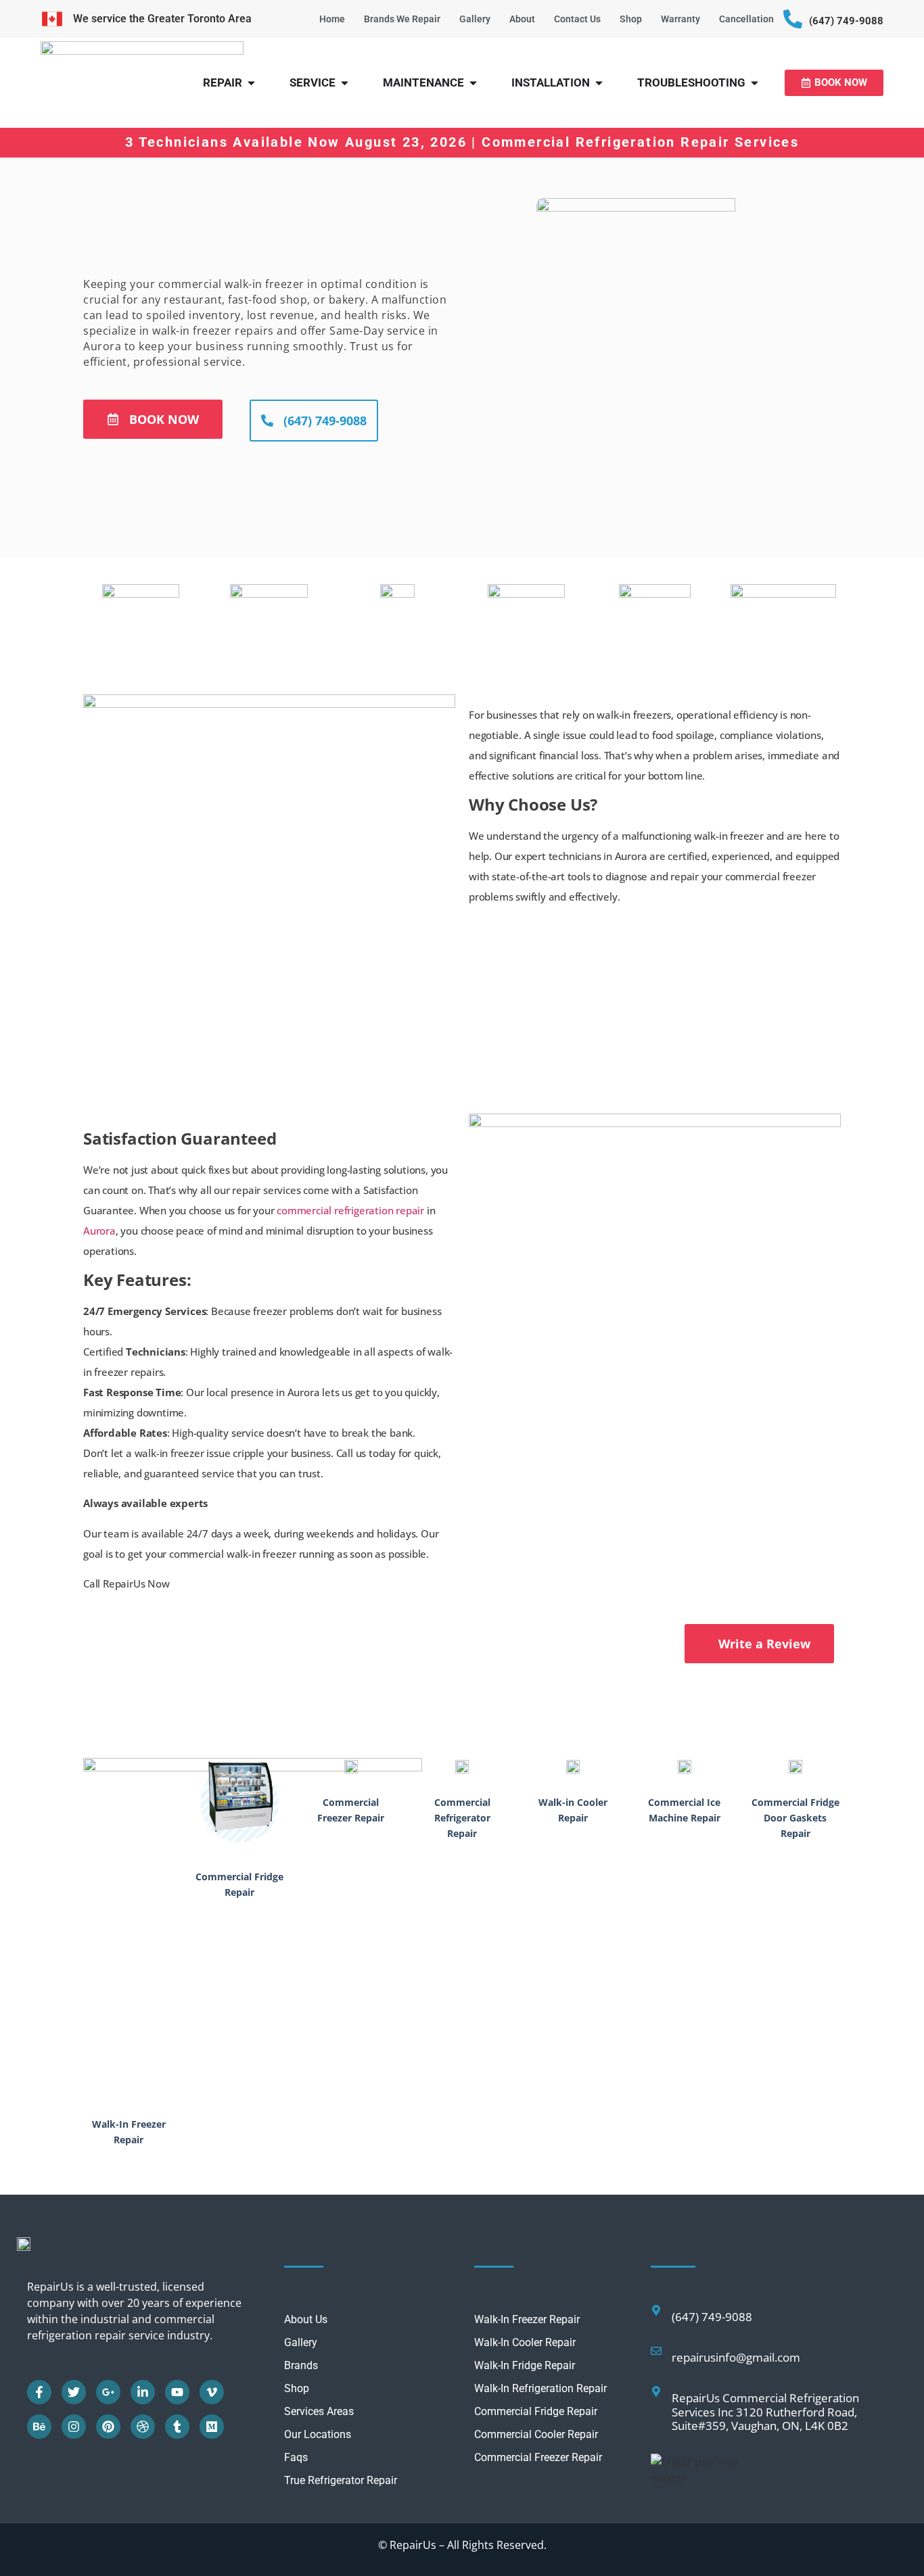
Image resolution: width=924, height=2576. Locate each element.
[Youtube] (177, 2392)
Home (332, 19)
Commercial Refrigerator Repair (462, 1818)
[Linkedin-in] (143, 2392)
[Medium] (212, 2427)
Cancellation (746, 19)
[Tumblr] (177, 2427)
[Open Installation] (599, 83)
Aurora (99, 1231)
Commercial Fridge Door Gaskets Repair (795, 1818)
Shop (631, 19)
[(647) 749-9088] (793, 19)
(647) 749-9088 (846, 21)
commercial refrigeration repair (350, 1210)
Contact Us (577, 19)
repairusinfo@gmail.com (736, 2357)
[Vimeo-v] (212, 2392)
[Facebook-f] (39, 2392)
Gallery (475, 19)
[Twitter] (74, 2392)
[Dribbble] (143, 2427)
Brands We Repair (402, 19)
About (522, 19)
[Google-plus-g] (108, 2392)
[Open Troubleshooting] (755, 83)
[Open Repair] (251, 83)
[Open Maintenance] (473, 83)
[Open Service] (345, 83)
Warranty (680, 19)
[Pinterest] (108, 2427)
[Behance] (39, 2427)
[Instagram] (74, 2427)
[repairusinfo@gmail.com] (656, 2351)
